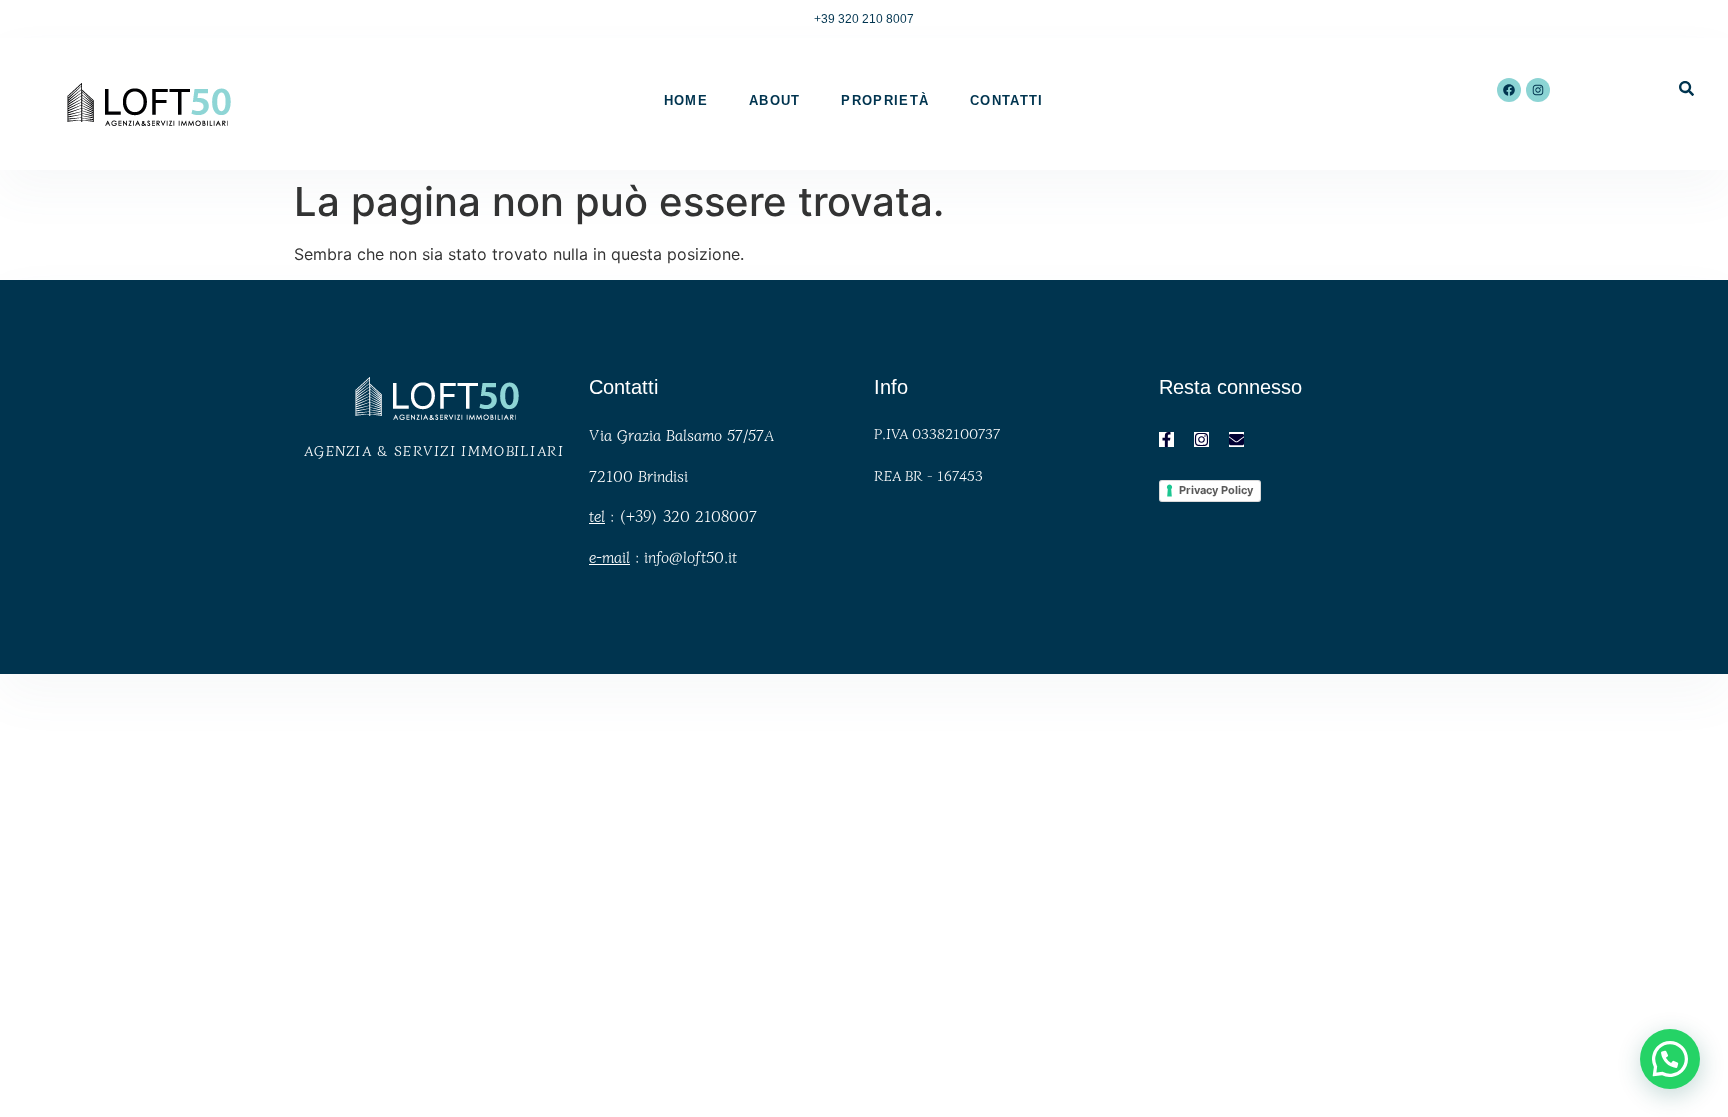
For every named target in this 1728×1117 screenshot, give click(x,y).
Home (686, 100)
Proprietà (885, 100)
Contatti (1006, 100)
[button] (1670, 1059)
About (775, 100)
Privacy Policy (1216, 490)
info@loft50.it (690, 556)
